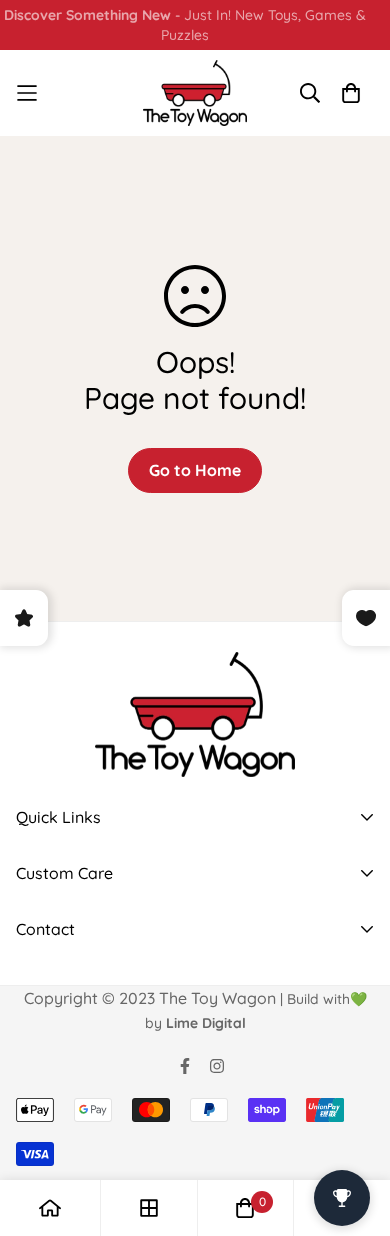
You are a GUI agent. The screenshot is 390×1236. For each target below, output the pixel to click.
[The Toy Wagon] (195, 93)
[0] (245, 1208)
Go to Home (195, 470)
